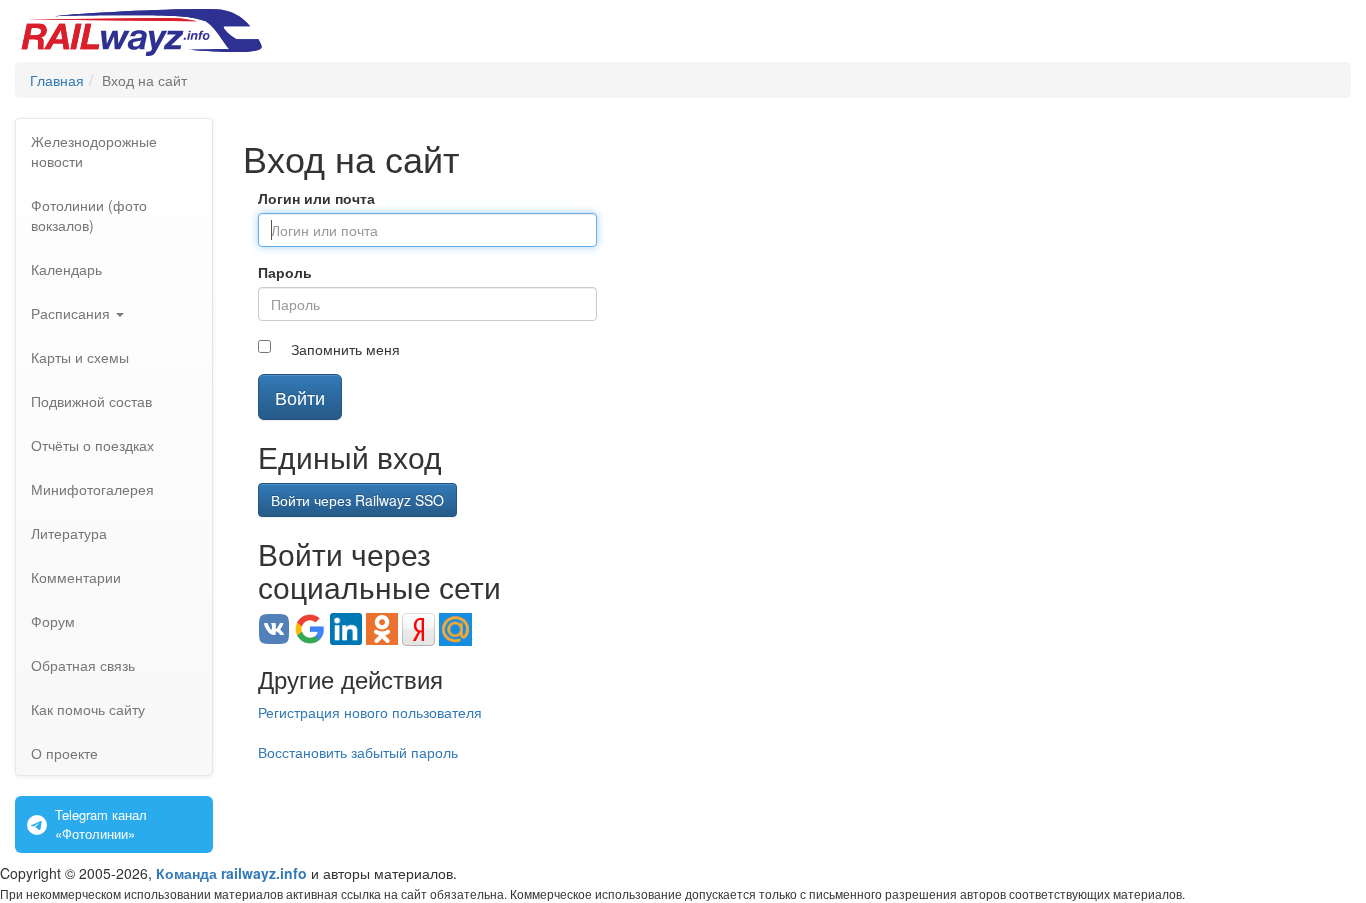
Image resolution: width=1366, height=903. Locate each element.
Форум (53, 621)
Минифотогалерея (92, 489)
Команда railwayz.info (231, 873)
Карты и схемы (80, 357)
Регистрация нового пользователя (370, 712)
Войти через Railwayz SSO (357, 500)
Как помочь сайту (88, 709)
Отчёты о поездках (92, 445)
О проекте (64, 753)
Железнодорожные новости (94, 151)
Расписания (72, 313)
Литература (69, 533)
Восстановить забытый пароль (358, 752)
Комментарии (76, 577)
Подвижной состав (91, 401)
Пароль (285, 272)
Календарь (66, 269)
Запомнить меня (345, 349)
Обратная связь (83, 665)
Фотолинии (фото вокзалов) (89, 215)
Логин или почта (316, 198)
